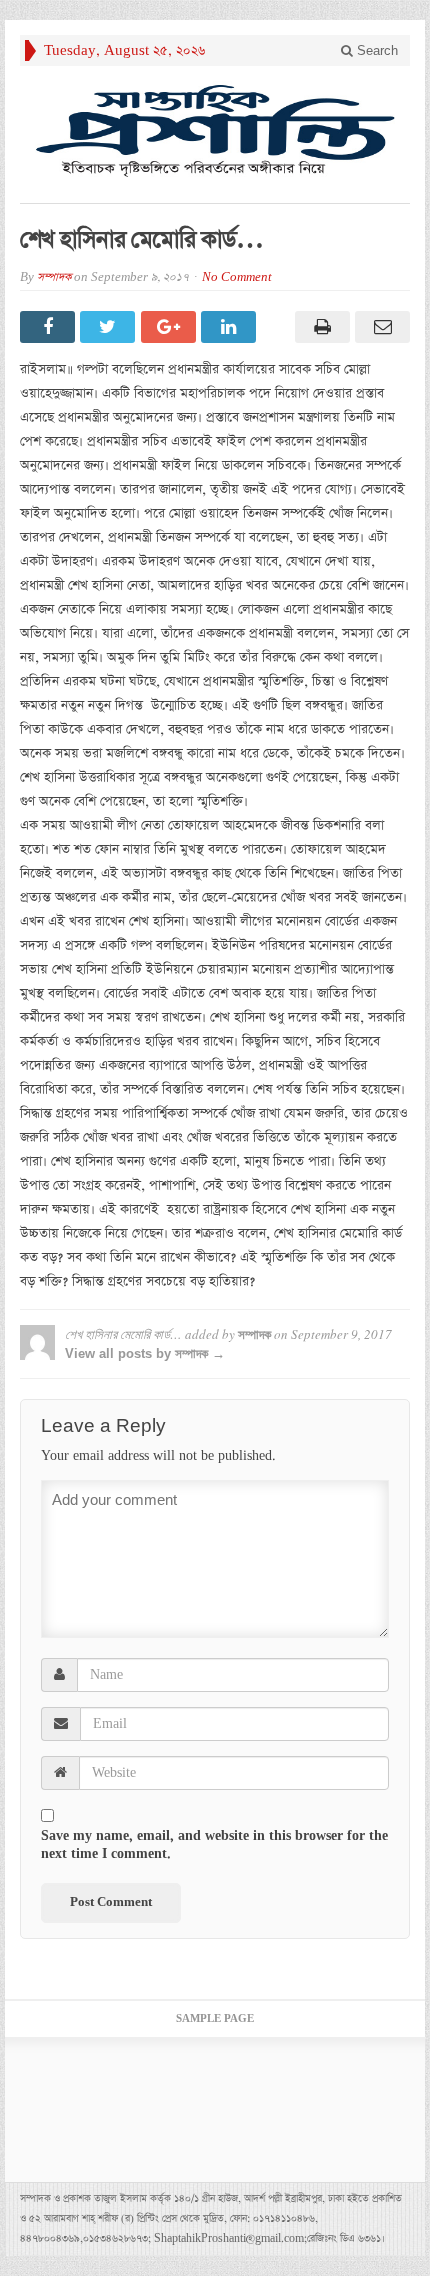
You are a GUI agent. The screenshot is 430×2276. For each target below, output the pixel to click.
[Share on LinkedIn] (231, 327)
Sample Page (215, 2019)
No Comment (237, 277)
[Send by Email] (380, 327)
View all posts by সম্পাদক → (145, 1353)
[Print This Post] (319, 327)
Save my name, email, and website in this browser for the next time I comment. (214, 1845)
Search (375, 50)
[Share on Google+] (171, 327)
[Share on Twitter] (110, 327)
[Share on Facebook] (50, 327)
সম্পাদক (54, 277)
